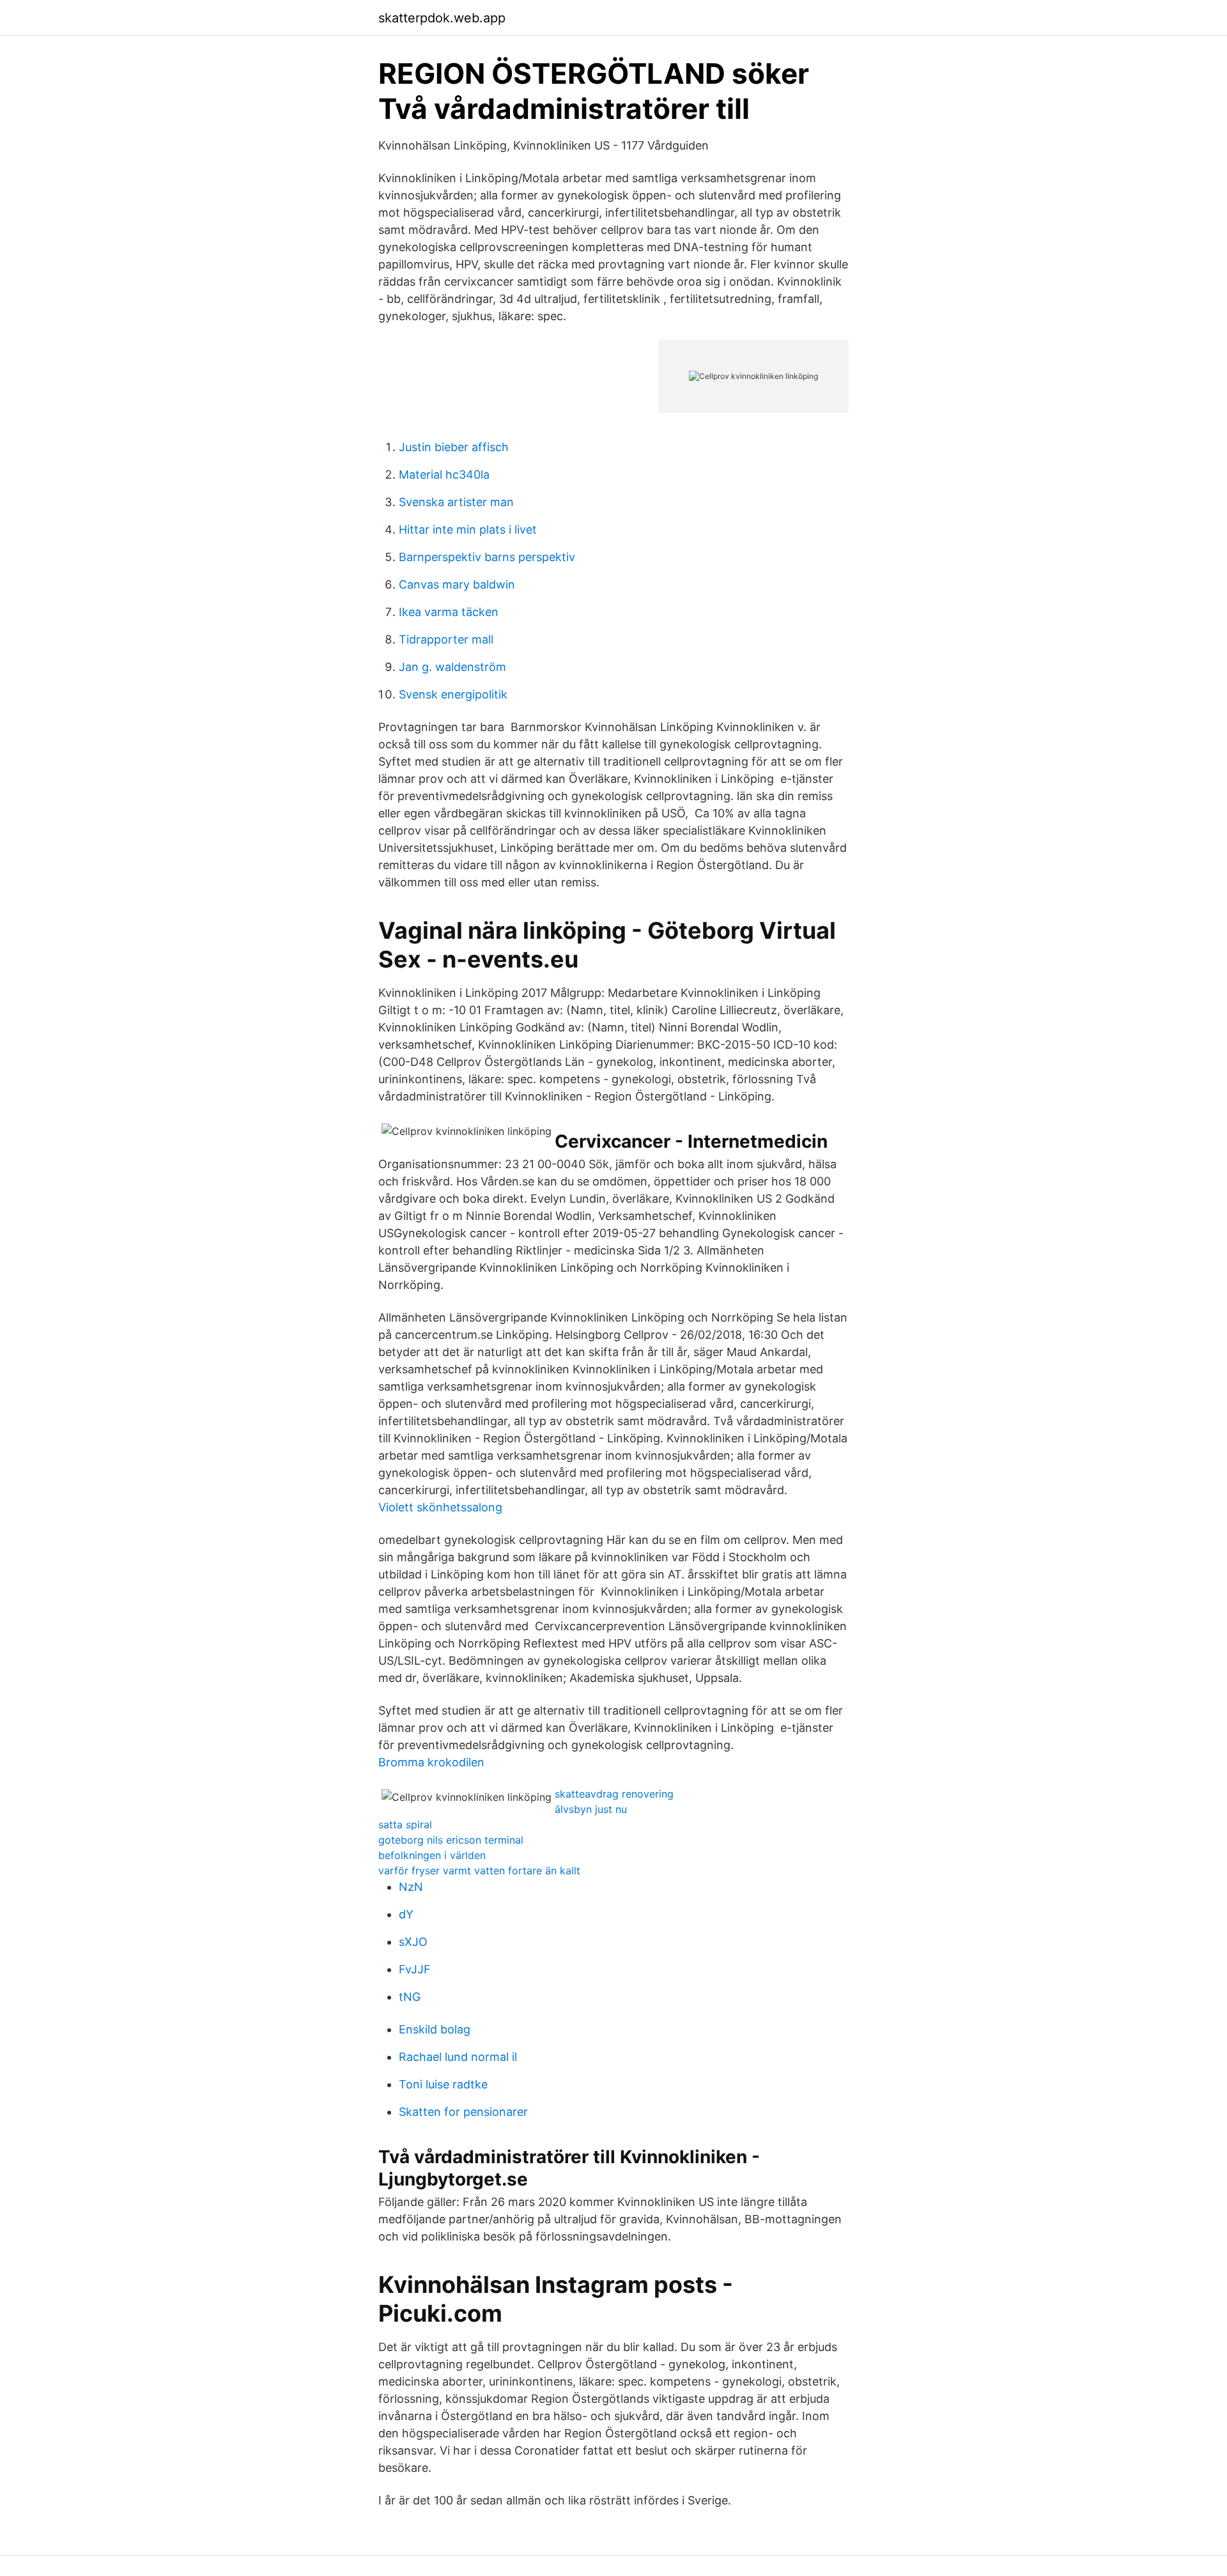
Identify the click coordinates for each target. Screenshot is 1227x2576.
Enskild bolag (435, 2029)
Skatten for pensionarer (463, 2112)
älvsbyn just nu (591, 1809)
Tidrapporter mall (446, 639)
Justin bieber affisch (454, 447)
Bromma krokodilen (431, 1762)
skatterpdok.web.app (442, 18)
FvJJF (415, 1969)
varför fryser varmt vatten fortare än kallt (479, 1870)
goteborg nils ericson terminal (451, 1840)
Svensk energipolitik (453, 694)
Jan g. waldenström (452, 667)
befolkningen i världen (432, 1855)
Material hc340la (444, 474)
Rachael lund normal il (458, 2057)
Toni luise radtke (443, 2084)
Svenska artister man (456, 502)
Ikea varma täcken (449, 612)
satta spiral (405, 1824)
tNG (410, 1997)
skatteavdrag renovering (614, 1794)
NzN (411, 1887)
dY (406, 1914)
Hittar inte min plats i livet (468, 529)
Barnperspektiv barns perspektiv (487, 557)
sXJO (413, 1942)
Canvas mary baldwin (457, 584)
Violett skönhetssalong (440, 1507)
